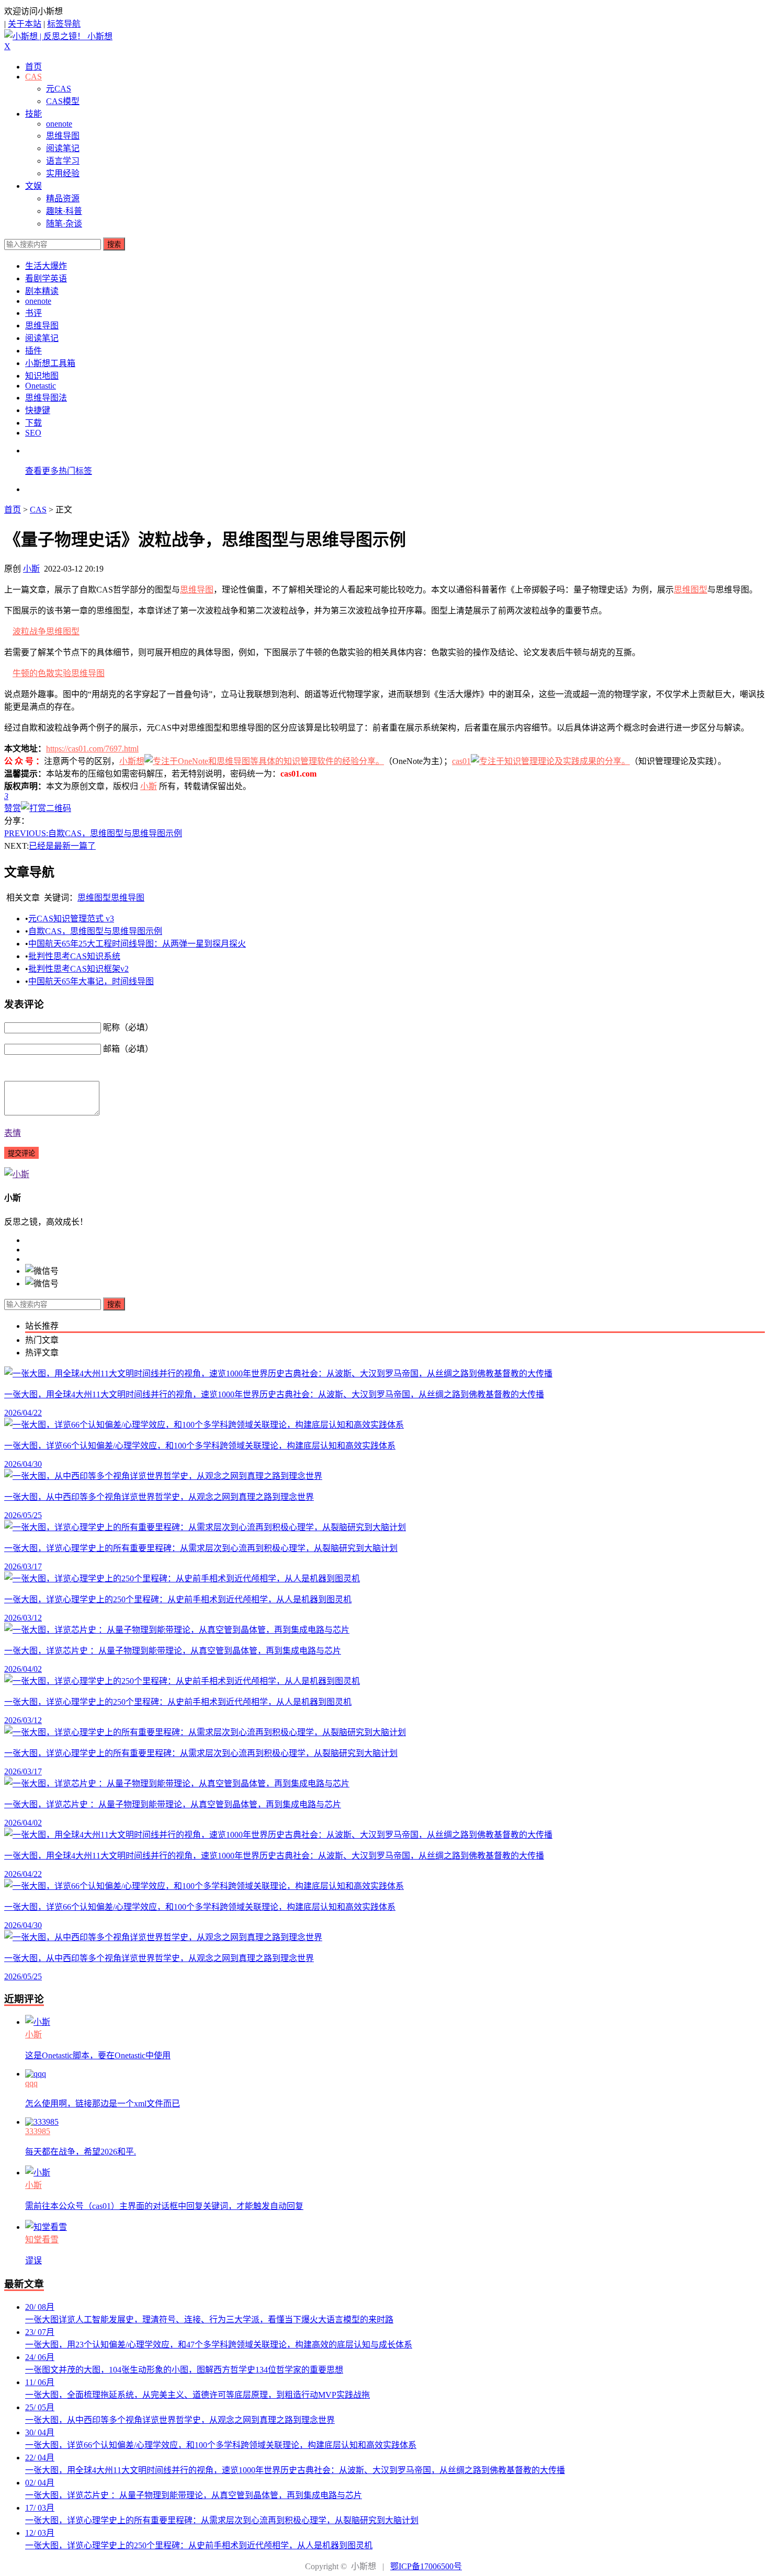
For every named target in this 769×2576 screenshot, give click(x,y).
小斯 (31, 569)
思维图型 (691, 590)
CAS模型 (63, 101)
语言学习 (63, 161)
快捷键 (38, 410)
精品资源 (63, 198)
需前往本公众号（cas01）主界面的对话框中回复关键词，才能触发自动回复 (164, 2206)
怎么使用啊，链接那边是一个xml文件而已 (103, 2104)
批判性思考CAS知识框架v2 (78, 969)
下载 (33, 423)
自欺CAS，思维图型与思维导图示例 (93, 833)
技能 (33, 114)
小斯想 (132, 761)
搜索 (114, 244)
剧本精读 (42, 291)
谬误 (33, 2260)
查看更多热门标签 (59, 471)
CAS (33, 77)
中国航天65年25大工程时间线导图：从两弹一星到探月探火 (137, 944)
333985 (38, 2131)
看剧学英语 (46, 278)
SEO (33, 433)
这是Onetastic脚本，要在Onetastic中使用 (98, 2055)
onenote (59, 124)
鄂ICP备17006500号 (426, 2566)
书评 (33, 313)
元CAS (59, 89)
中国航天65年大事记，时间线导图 (91, 981)
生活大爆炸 (46, 266)
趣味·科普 (64, 211)
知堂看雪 (42, 2239)
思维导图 (63, 136)
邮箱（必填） (128, 1049)
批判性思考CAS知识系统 (74, 956)
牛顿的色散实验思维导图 (59, 673)
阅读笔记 (63, 148)
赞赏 (13, 808)
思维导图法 (46, 398)
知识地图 (42, 376)
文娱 (33, 186)
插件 (33, 351)
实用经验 (63, 173)
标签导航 (64, 24)
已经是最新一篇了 (62, 846)
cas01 (461, 761)
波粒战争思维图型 (46, 631)
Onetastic (41, 386)
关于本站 (25, 24)
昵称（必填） (128, 1027)
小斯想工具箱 (50, 363)
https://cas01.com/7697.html (92, 749)
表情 (13, 1133)
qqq (31, 2083)
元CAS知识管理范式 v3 (71, 919)
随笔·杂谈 (64, 224)
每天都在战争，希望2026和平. (81, 2152)
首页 (33, 67)
